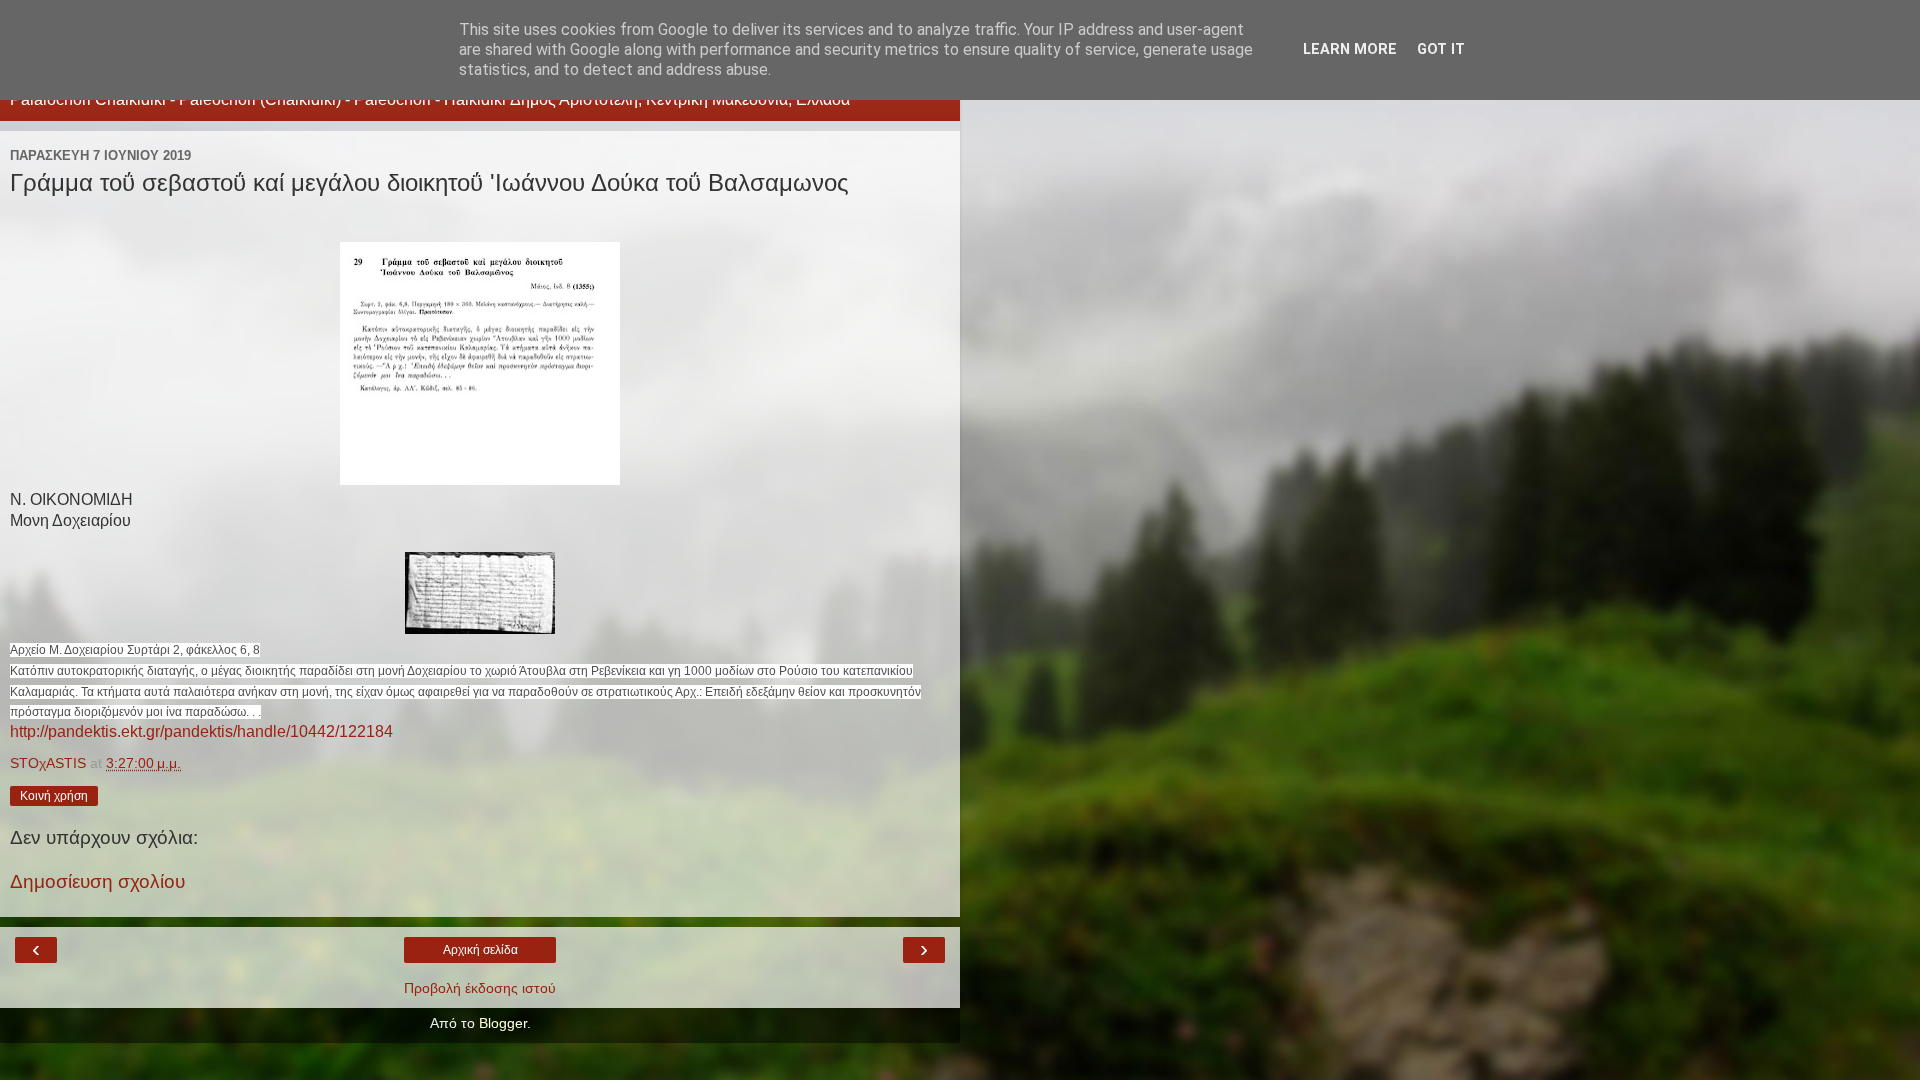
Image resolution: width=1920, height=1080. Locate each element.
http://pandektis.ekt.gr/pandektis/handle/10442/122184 (201, 731)
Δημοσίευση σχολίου (97, 881)
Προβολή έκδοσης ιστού (480, 988)
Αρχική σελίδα (480, 950)
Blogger (503, 1023)
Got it (1441, 49)
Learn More (1350, 49)
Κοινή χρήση (54, 796)
